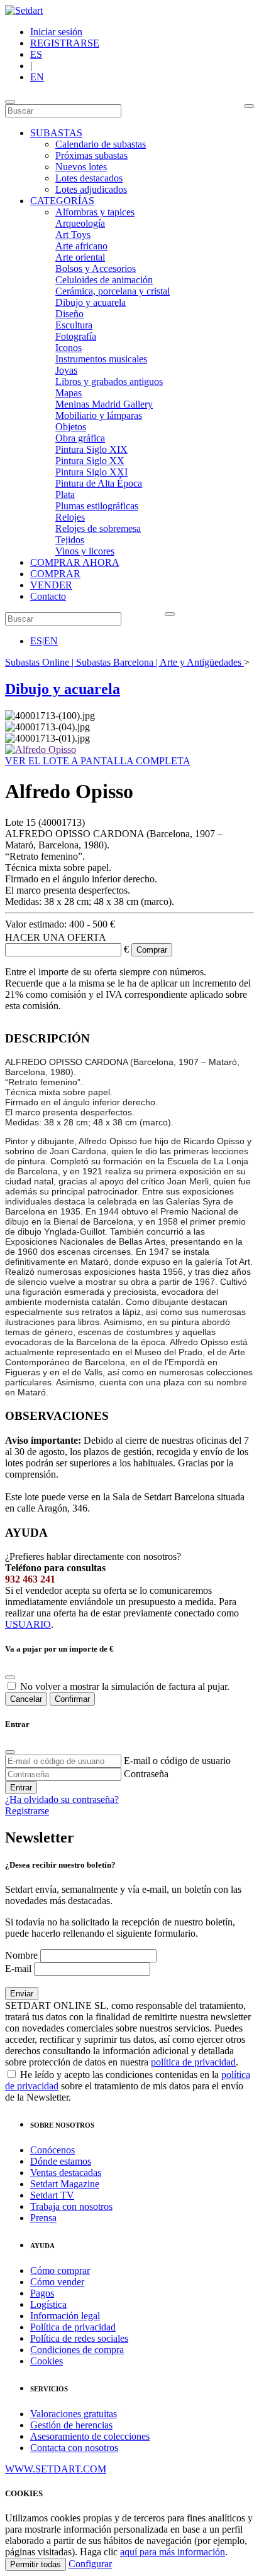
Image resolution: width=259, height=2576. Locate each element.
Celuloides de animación (104, 280)
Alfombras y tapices (95, 212)
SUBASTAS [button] (56, 133)
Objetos (71, 427)
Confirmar (72, 1699)
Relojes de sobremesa (98, 528)
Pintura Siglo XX (90, 461)
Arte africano (81, 246)
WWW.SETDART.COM (56, 2469)
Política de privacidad (73, 2327)
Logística (48, 2304)
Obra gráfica (80, 438)
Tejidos (70, 540)
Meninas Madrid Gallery (104, 404)
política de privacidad (193, 2062)
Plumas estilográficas (97, 506)
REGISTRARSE (65, 43)
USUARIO (28, 1624)
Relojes (70, 517)
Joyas (66, 370)
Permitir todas (36, 2564)
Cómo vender (57, 2282)
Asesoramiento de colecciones (90, 2436)
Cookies (47, 2361)
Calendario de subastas (101, 144)
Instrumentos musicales (101, 359)
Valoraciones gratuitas (74, 2414)
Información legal (65, 2316)
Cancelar (26, 1699)
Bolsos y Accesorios (96, 268)
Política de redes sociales (79, 2338)
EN (37, 77)
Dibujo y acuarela (91, 302)
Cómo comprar (60, 2270)
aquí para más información (173, 2552)
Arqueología (80, 223)
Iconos (69, 348)
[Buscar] (249, 106)
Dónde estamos (61, 2161)
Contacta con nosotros (74, 2448)
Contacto (48, 596)
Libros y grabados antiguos (109, 382)
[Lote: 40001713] (41, 750)
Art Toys (73, 235)
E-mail (18, 1968)
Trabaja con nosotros (71, 2206)
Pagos (42, 2293)
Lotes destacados (89, 178)
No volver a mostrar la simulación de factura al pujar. (125, 1686)
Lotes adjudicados (91, 189)
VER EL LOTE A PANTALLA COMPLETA (98, 761)
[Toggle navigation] (10, 102)
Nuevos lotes (81, 167)
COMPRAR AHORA (75, 562)
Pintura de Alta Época (99, 483)
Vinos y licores (85, 551)
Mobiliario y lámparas (99, 415)
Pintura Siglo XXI (91, 472)
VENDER (51, 585)
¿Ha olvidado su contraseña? (62, 1799)
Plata (65, 495)
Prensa (43, 2218)
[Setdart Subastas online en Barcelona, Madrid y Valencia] (24, 10)
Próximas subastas (91, 155)
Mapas (69, 393)
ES (36, 54)
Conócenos (52, 2150)
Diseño (69, 314)
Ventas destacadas (66, 2173)
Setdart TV (52, 2195)
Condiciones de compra (77, 2350)
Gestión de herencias (71, 2425)
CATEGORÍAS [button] (62, 201)
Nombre (21, 1955)
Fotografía (76, 336)
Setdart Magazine (65, 2184)
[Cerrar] (10, 1752)
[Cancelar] (10, 1677)
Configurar (90, 2564)
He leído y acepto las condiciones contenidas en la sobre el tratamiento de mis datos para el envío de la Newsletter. (128, 2086)
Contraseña (146, 1774)
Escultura (74, 325)
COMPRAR (55, 574)
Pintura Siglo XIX (91, 449)
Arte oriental (80, 257)
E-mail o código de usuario (177, 1761)
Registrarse (27, 1811)
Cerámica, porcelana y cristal (113, 291)
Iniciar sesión (56, 32)
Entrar (21, 1788)
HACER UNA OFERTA (56, 937)
